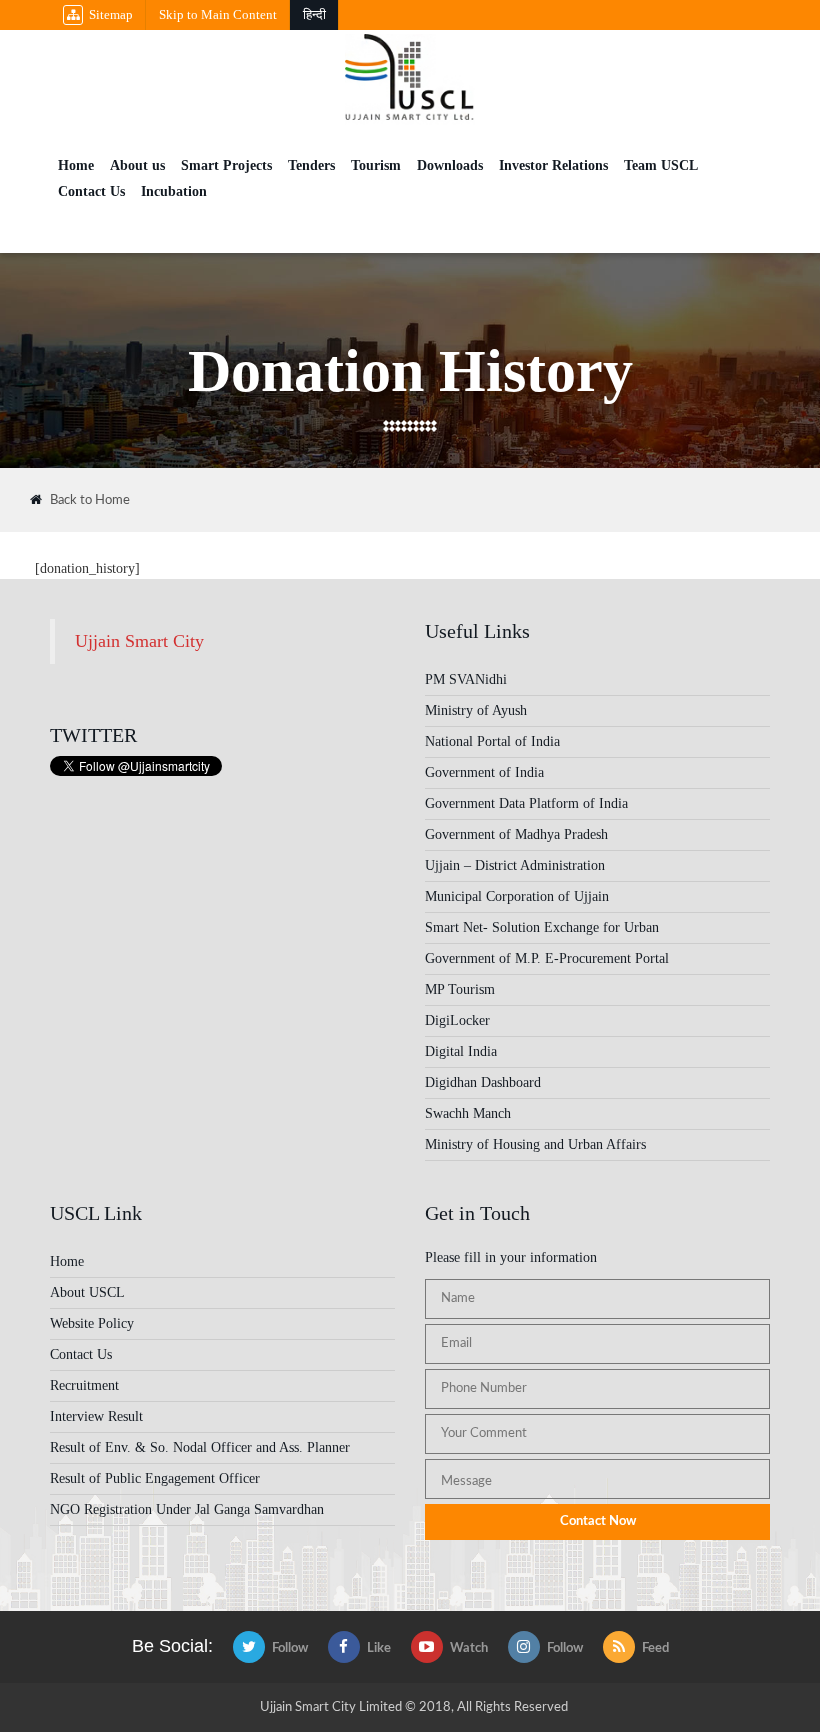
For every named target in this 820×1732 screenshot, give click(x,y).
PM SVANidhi (466, 679)
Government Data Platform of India (526, 803)
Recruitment (84, 1385)
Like (379, 1648)
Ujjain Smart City (139, 641)
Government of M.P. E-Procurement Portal (547, 958)
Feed (655, 1648)
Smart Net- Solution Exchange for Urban (542, 927)
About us (137, 166)
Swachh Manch (468, 1113)
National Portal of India (492, 741)
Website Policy (92, 1323)
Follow (290, 1648)
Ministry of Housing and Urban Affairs (535, 1144)
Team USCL (661, 166)
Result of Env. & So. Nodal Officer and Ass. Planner (200, 1447)
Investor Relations (553, 166)
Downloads (450, 166)
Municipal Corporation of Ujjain (517, 896)
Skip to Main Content (218, 14)
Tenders (311, 166)
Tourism (376, 166)
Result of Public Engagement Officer (155, 1478)
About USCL (87, 1292)
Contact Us (91, 192)
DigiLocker (457, 1020)
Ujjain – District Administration (515, 865)
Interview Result (96, 1416)
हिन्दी (314, 14)
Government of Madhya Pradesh (516, 834)
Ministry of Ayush (476, 710)
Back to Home (90, 500)
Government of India (484, 772)
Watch (469, 1648)
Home (76, 166)
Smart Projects (226, 166)
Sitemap (111, 14)
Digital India (461, 1051)
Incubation (174, 192)
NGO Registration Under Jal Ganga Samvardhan (187, 1509)
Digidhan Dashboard (483, 1082)
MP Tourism (460, 989)
